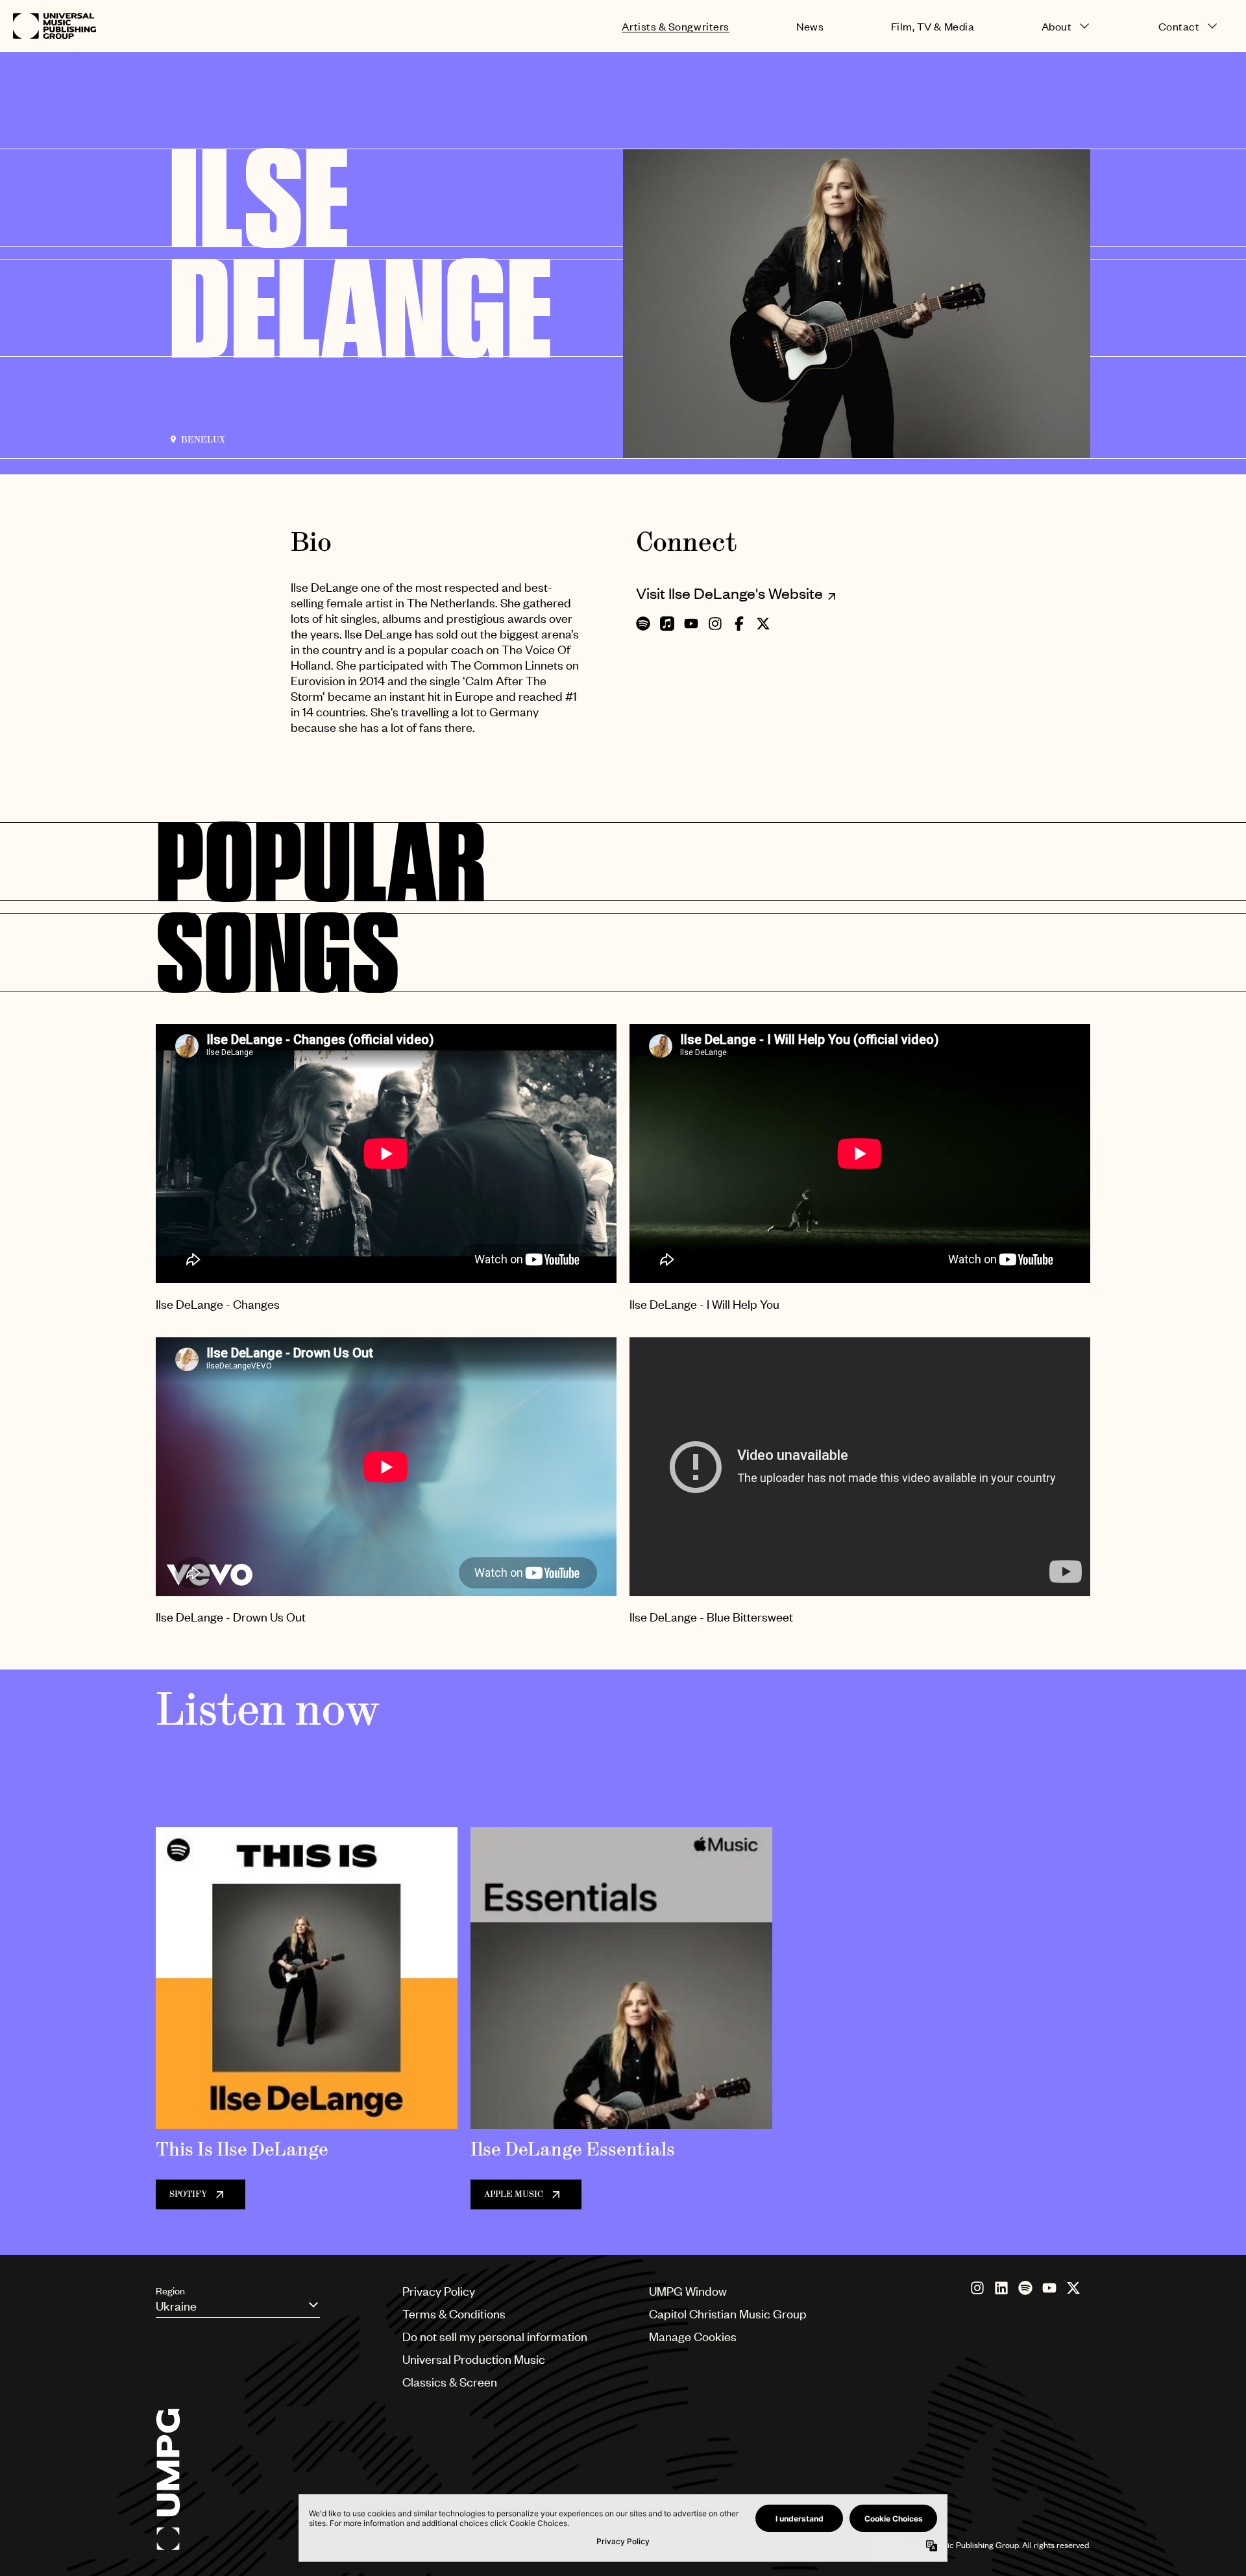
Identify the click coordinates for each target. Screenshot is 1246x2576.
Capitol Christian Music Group (728, 2314)
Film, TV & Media (933, 26)
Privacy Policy (439, 2291)
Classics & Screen (450, 2382)
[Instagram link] (977, 2288)
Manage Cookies (693, 2336)
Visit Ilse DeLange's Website (729, 593)
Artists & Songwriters (675, 26)
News (810, 26)
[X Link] (1073, 2288)
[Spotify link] (1025, 2288)
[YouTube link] (1049, 2288)
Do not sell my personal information (495, 2336)
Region (170, 2290)
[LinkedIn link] (1001, 2288)
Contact (1179, 26)
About (1057, 26)
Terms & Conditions (454, 2314)
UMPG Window (688, 2291)
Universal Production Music (474, 2359)
